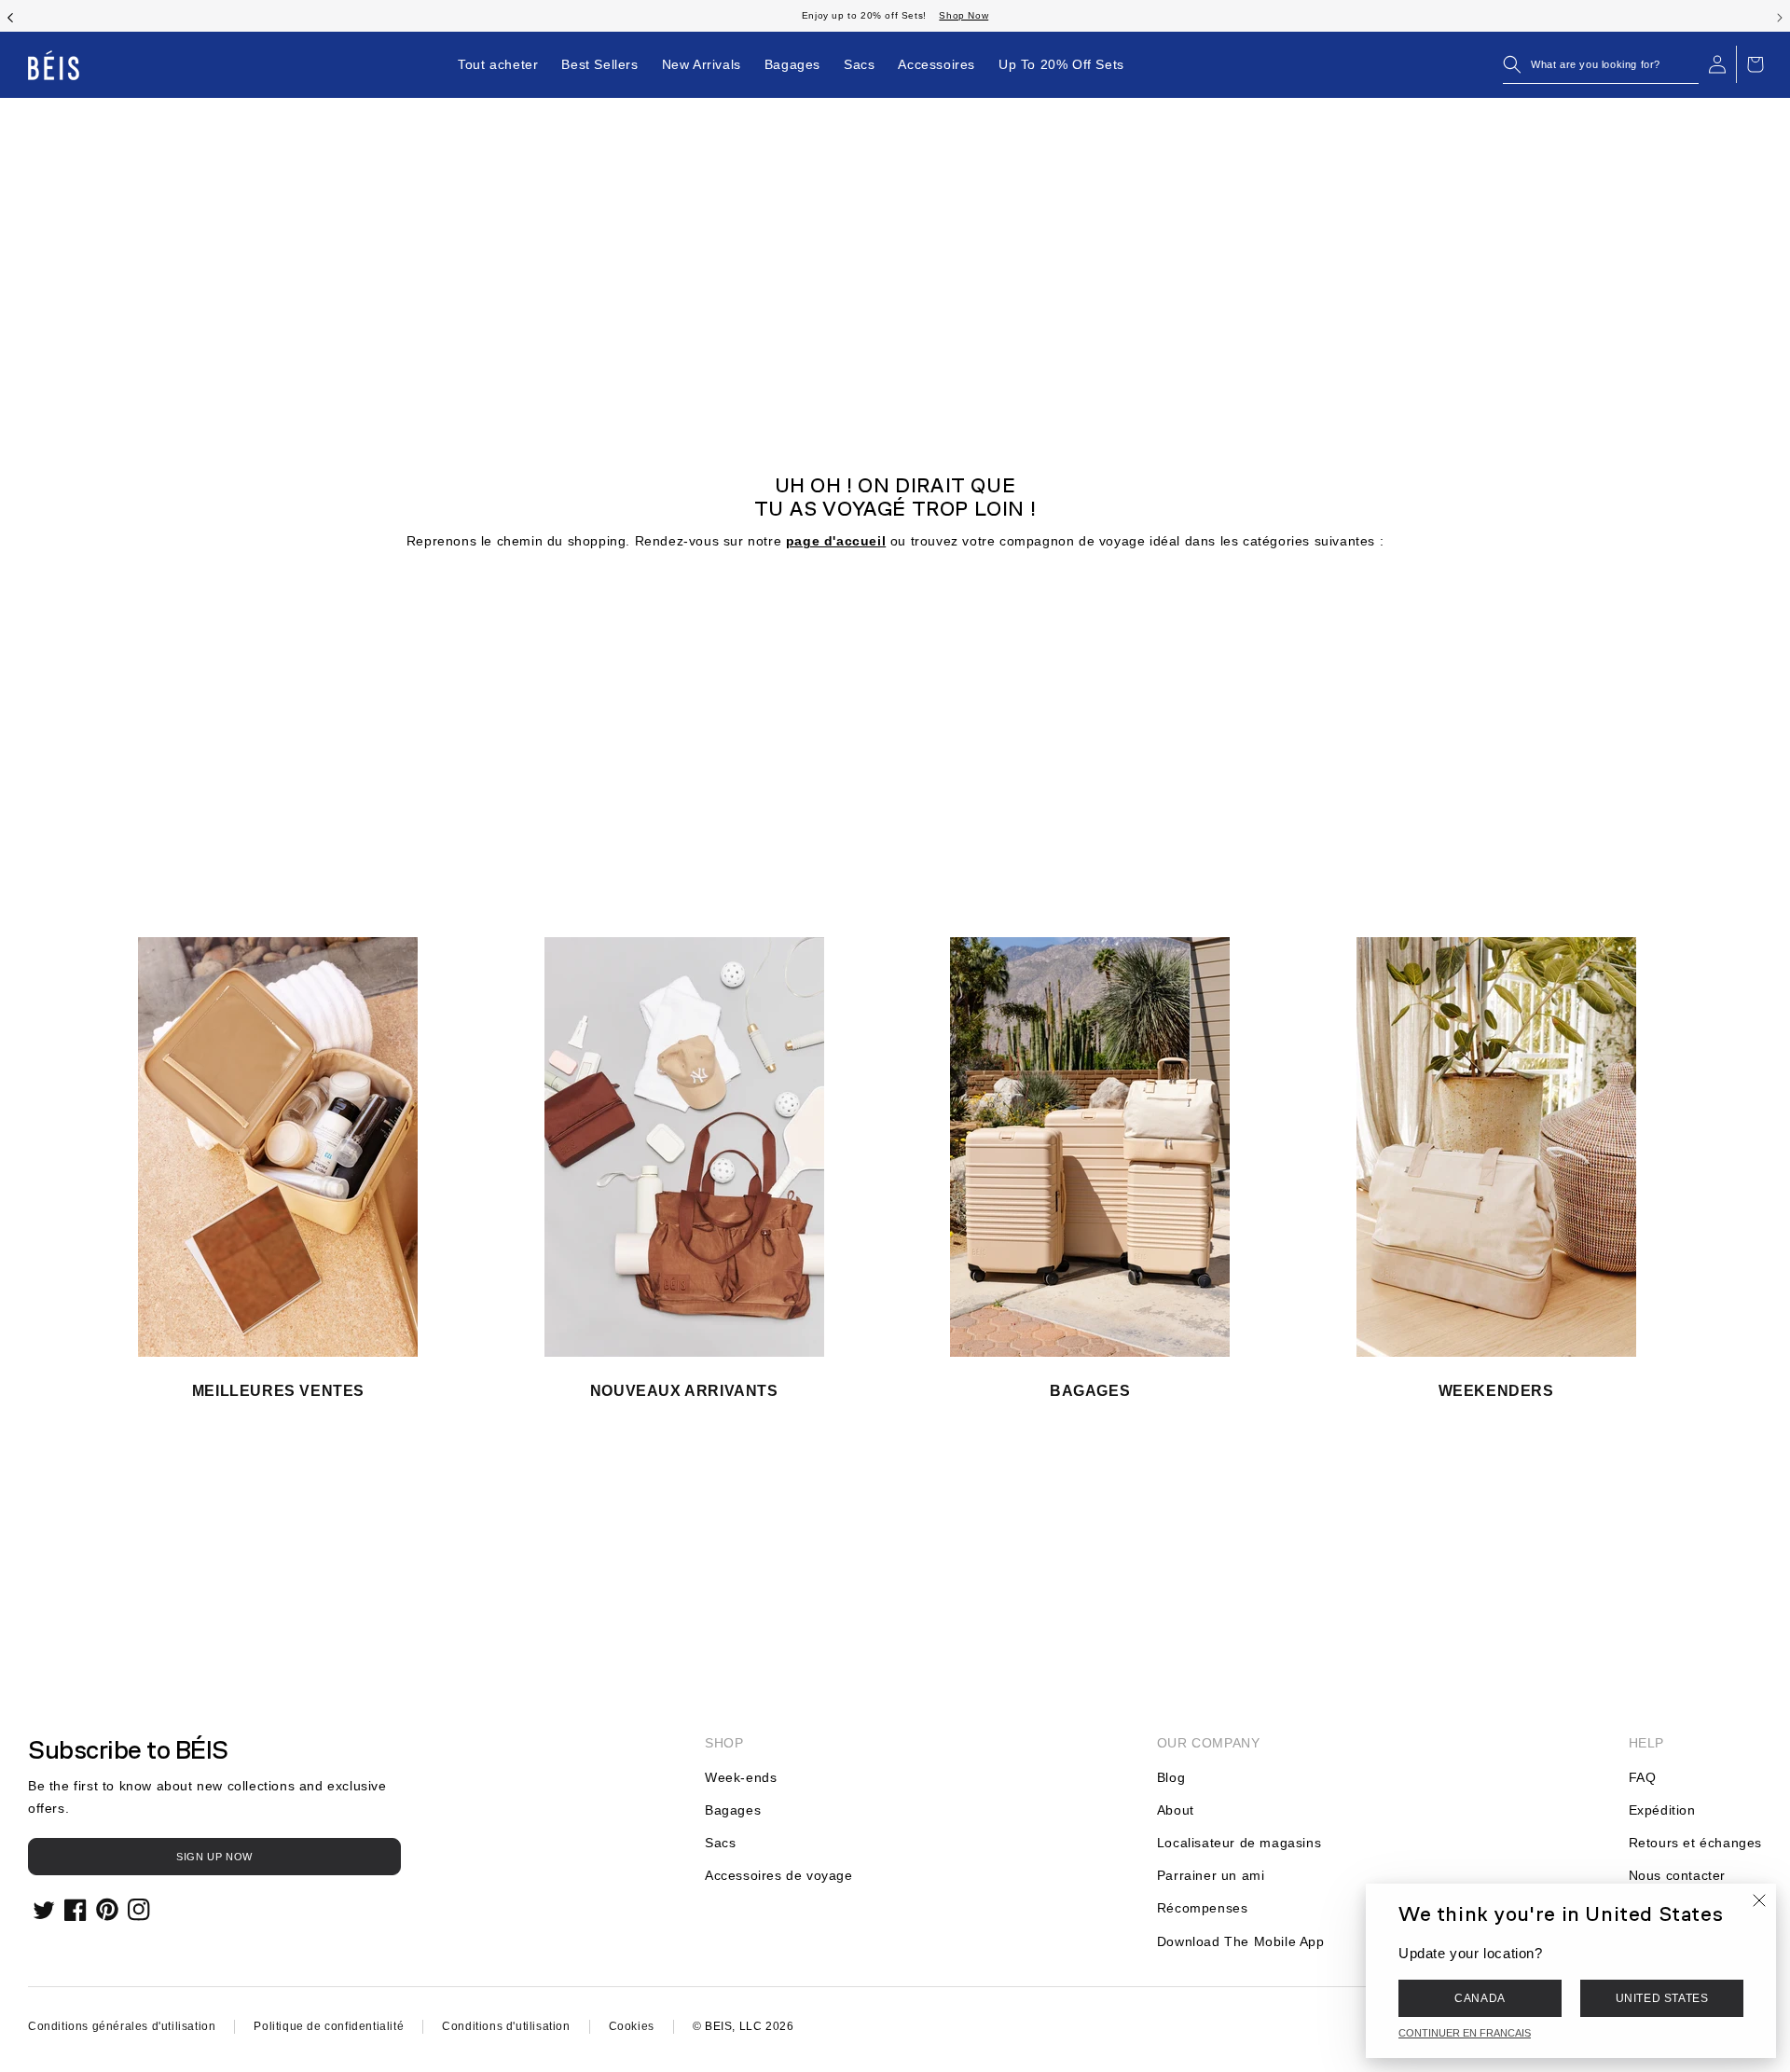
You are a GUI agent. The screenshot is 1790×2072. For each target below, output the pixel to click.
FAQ (1643, 1777)
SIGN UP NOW (214, 1857)
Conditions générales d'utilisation (122, 2026)
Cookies (632, 2026)
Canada (1480, 1998)
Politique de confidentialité (329, 2026)
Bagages (733, 1810)
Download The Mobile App (1241, 1941)
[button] (1601, 64)
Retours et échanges (1695, 1843)
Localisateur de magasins (1239, 1843)
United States (1662, 1998)
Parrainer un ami (1211, 1875)
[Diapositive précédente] (10, 16)
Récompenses (1203, 1908)
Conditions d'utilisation (506, 2026)
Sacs (720, 1843)
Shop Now (964, 15)
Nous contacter (1677, 1875)
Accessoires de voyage (779, 1875)
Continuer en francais (1465, 2033)
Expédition (1662, 1810)
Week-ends (741, 1777)
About (1176, 1810)
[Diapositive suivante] (1780, 16)
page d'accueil (836, 541)
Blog (1171, 1777)
